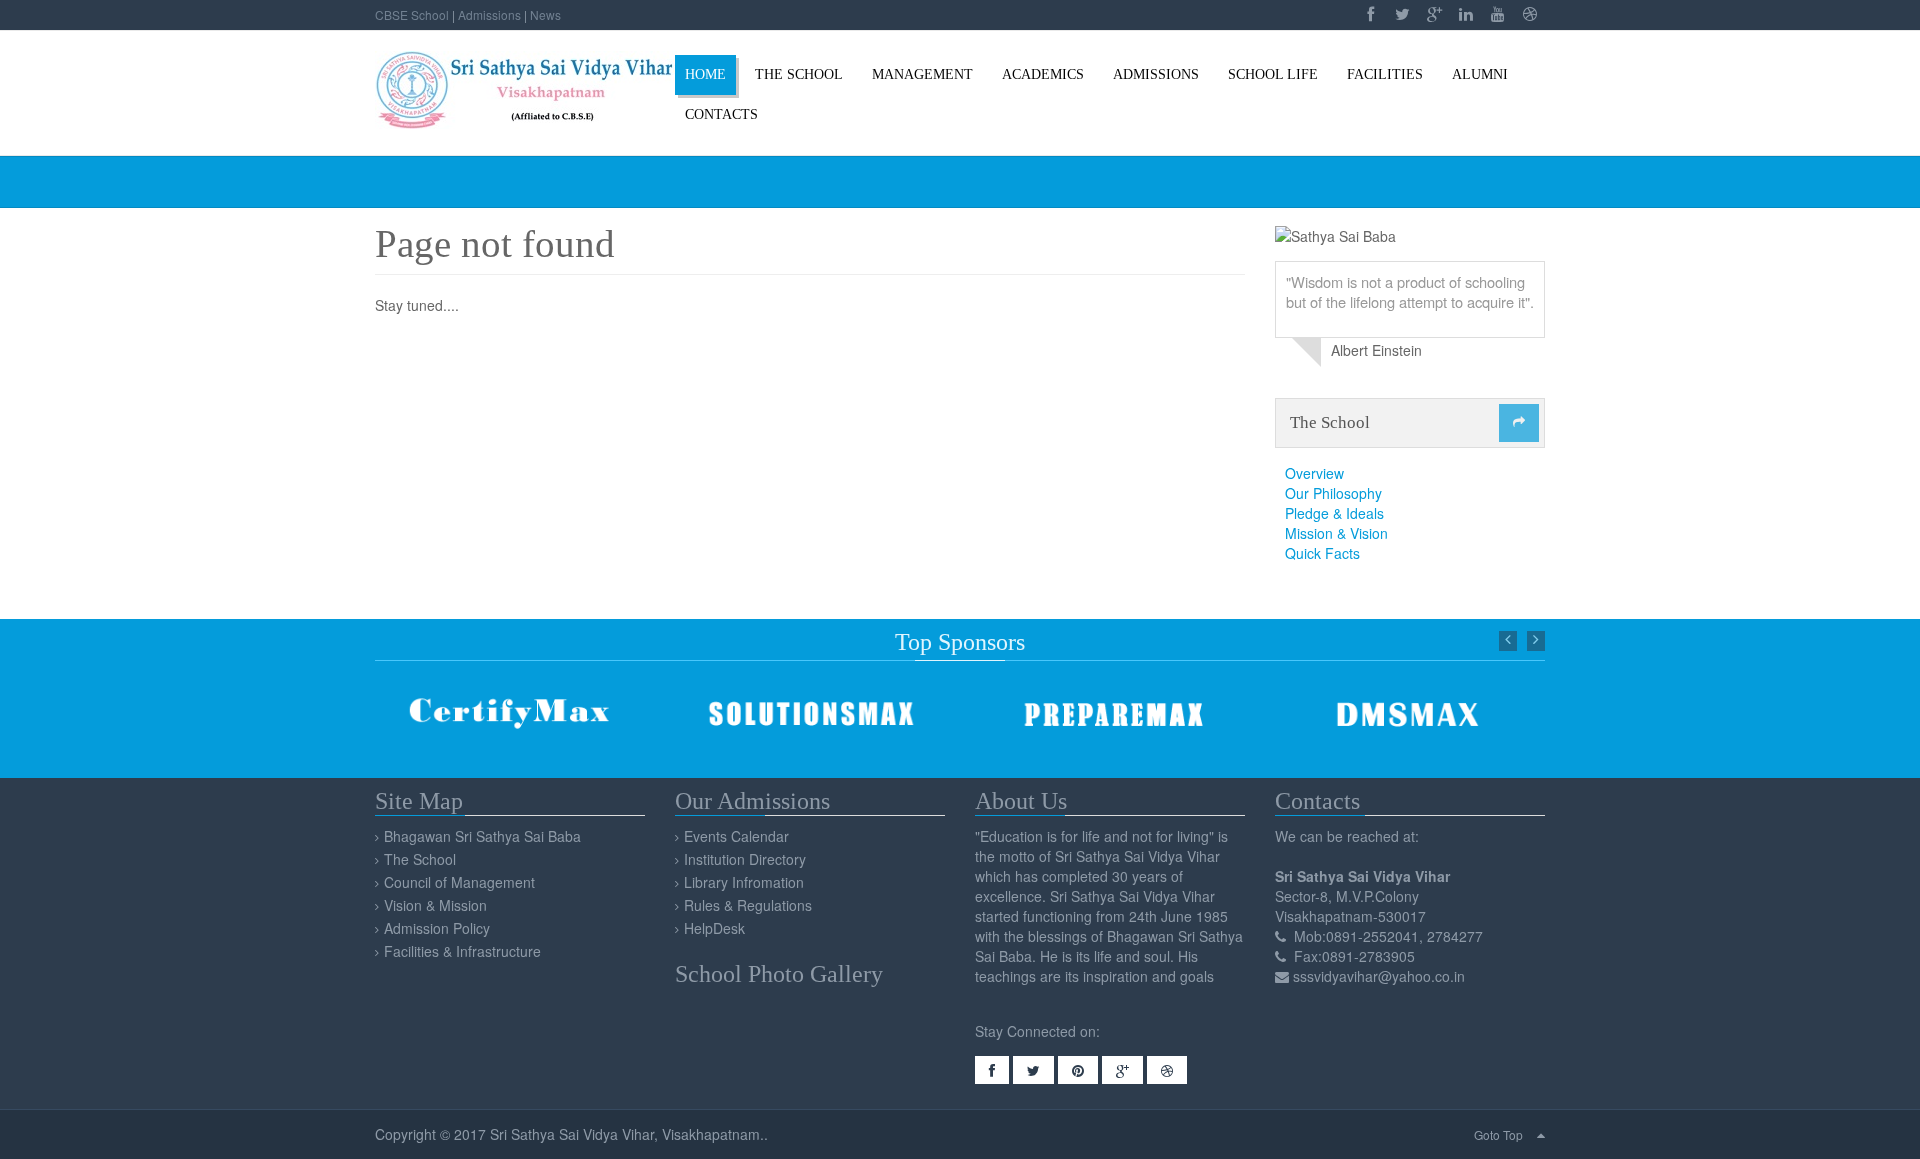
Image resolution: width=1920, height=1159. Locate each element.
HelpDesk (714, 928)
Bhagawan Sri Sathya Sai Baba (482, 836)
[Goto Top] (1541, 1134)
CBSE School (412, 14)
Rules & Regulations (748, 905)
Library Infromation (744, 882)
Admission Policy (437, 928)
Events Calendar (736, 836)
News (545, 14)
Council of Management (459, 882)
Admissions (489, 14)
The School (420, 859)
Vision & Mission (435, 905)
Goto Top (1498, 1134)
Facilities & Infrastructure (462, 951)
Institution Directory (745, 859)
